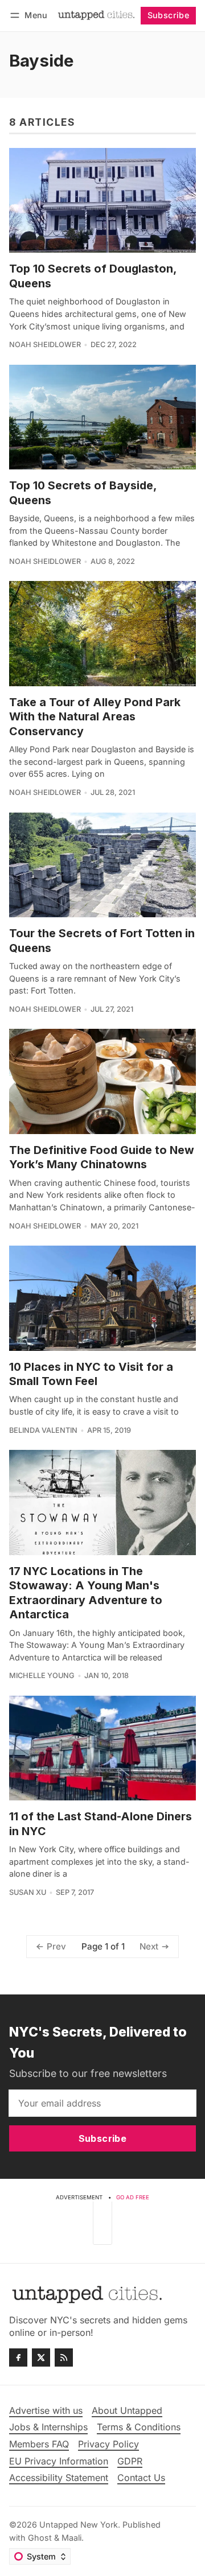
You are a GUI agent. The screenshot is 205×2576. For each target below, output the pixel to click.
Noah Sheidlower (45, 345)
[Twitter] (41, 2357)
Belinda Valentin (43, 1430)
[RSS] (64, 2357)
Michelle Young (42, 1676)
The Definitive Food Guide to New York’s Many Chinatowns (102, 1157)
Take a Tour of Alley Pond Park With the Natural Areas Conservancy (95, 717)
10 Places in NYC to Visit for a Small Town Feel (91, 1374)
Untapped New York (79, 2525)
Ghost (40, 2538)
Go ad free (133, 2197)
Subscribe (169, 15)
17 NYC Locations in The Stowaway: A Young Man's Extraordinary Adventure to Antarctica (86, 1593)
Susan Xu (28, 1892)
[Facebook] (18, 2357)
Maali (71, 2538)
